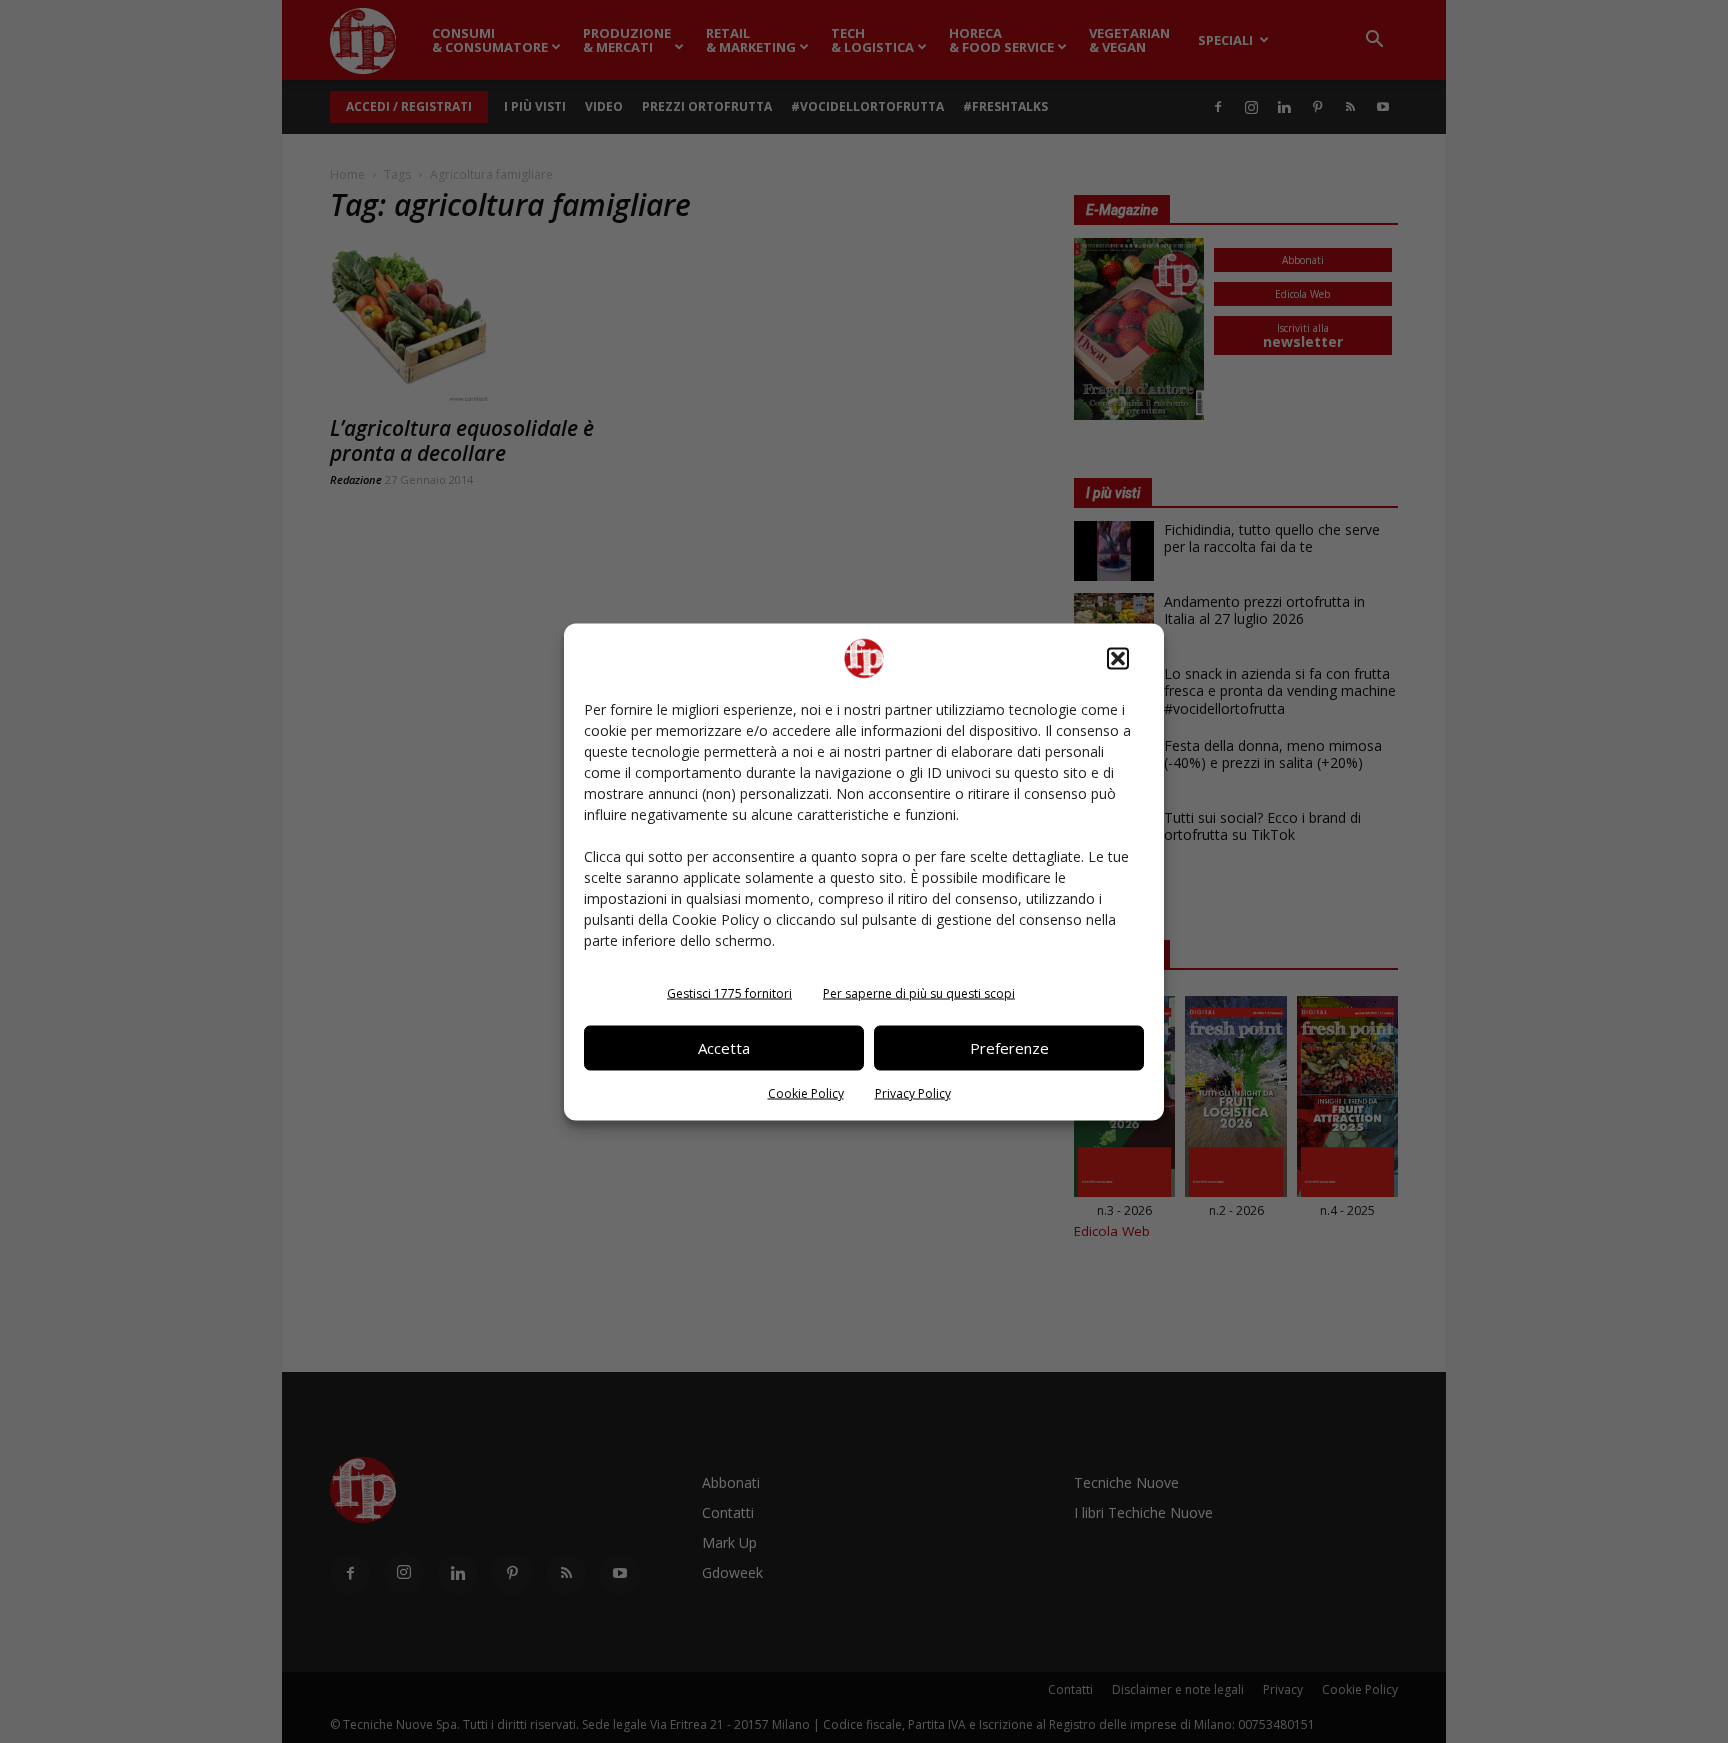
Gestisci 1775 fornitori (729, 992)
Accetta (724, 1048)
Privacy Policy (913, 1092)
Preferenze (1009, 1048)
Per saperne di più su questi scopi (919, 992)
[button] (1118, 658)
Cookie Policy (806, 1092)
